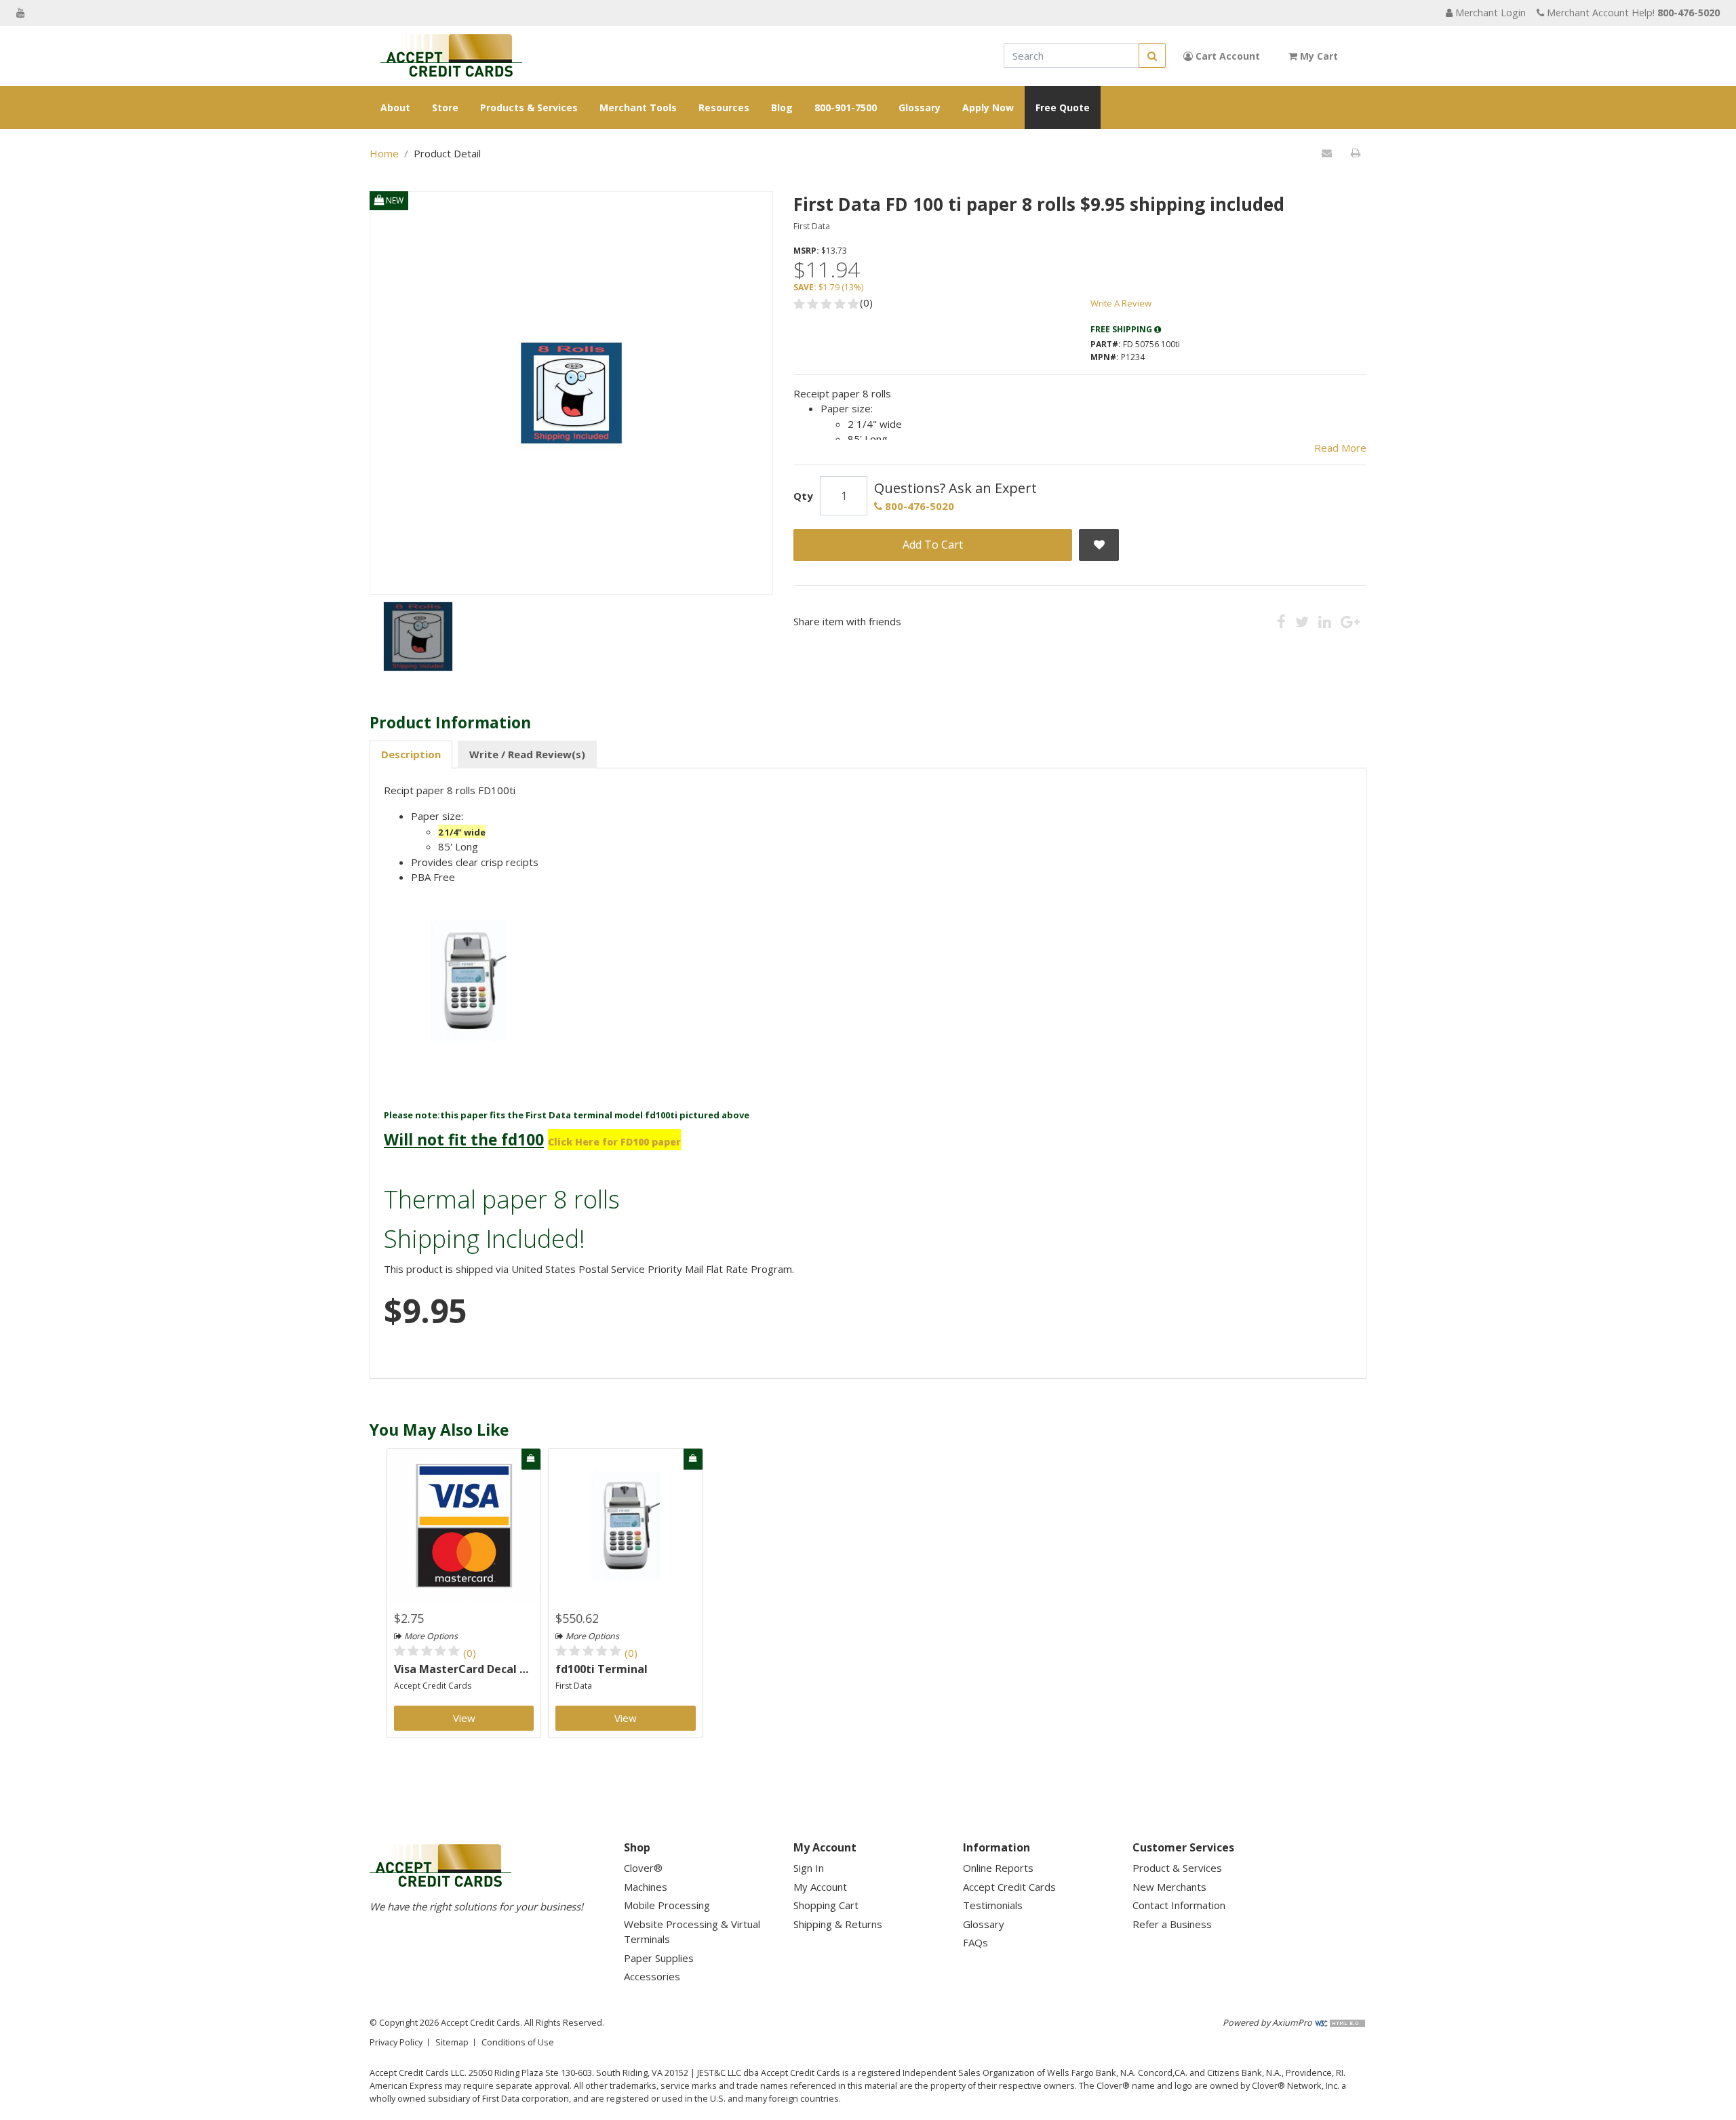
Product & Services (1177, 1868)
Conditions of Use (518, 2042)
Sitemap (452, 2042)
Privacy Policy (396, 2042)
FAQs (975, 1942)
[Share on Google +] (1350, 621)
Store (445, 107)
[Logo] (451, 56)
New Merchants (1169, 1887)
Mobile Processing (667, 1905)
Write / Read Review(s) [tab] (527, 754)
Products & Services (529, 107)
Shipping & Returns (838, 1924)
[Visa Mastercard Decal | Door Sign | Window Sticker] (464, 1525)
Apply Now (988, 107)
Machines (646, 1887)
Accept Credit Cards (433, 1686)
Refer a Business (1172, 1924)
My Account (820, 1887)
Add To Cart (933, 545)
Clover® (643, 1868)
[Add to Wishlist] (1099, 545)
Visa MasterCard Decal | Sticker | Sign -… (464, 1669)
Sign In (809, 1868)
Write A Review (1121, 303)
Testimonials (993, 1905)
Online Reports (998, 1868)
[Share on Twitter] (1302, 621)
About (395, 107)
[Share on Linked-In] (1325, 621)
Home (384, 153)
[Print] (1355, 153)
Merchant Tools (638, 107)
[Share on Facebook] (1281, 621)
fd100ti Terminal (601, 1669)
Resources (724, 107)
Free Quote (1063, 107)
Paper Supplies (659, 1958)
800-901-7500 (846, 107)
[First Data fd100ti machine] (625, 1525)
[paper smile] (418, 636)
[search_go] (1152, 56)
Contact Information (1179, 1905)
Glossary (920, 107)
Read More (1340, 448)
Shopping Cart (826, 1905)
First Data (812, 226)
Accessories (652, 1976)
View (464, 1718)
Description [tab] (411, 754)
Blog (782, 107)
